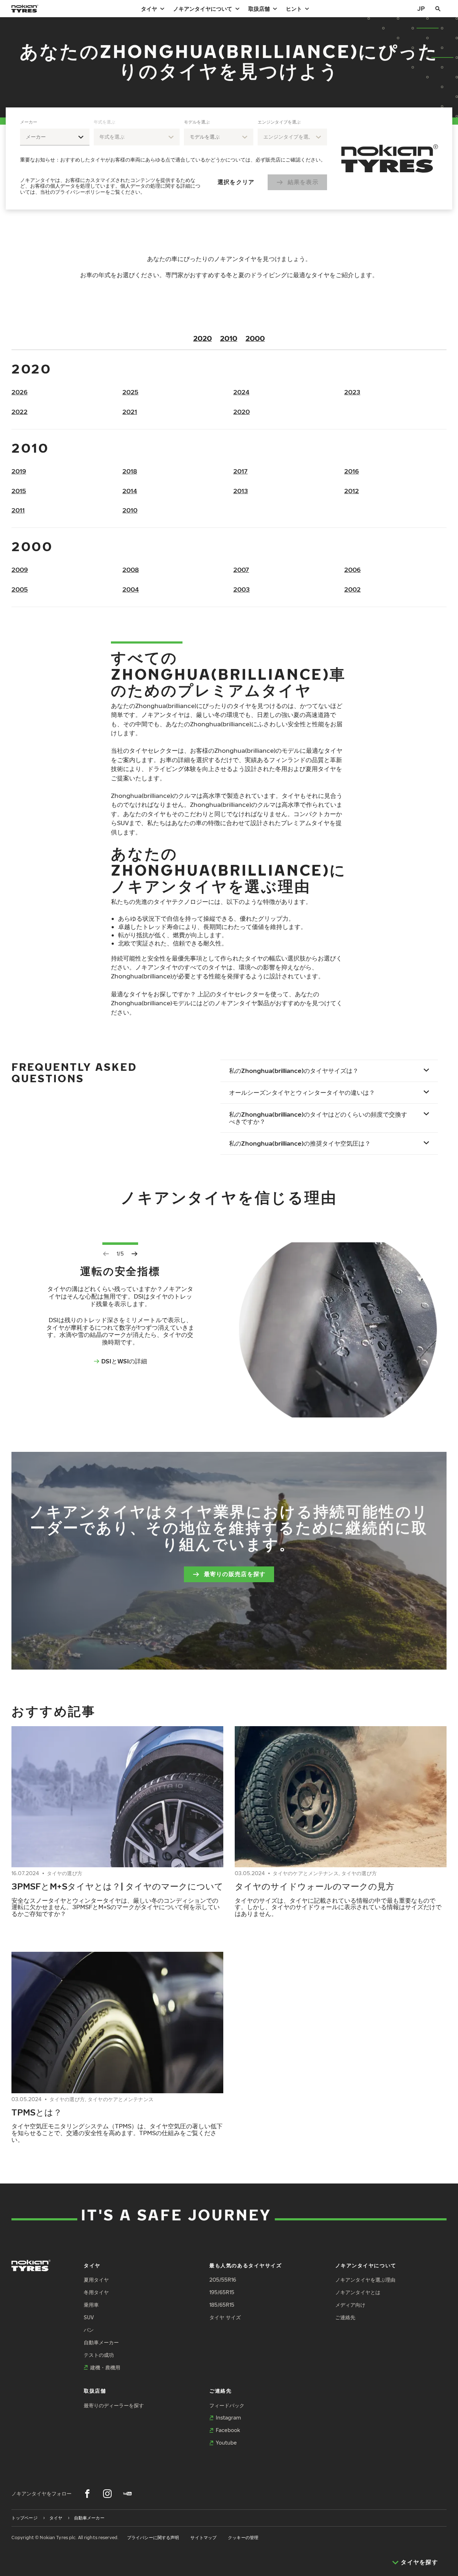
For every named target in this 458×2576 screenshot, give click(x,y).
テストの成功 (99, 2355)
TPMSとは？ (37, 2112)
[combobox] (55, 137)
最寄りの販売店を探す (235, 1574)
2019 (19, 471)
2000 (255, 338)
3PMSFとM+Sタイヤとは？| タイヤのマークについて (117, 1886)
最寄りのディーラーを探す (114, 2405)
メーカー (29, 122)
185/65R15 (222, 2305)
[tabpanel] (174, 158)
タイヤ (149, 9)
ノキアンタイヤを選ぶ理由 (365, 2280)
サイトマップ (203, 2538)
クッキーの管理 (243, 2538)
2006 (352, 570)
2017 (240, 471)
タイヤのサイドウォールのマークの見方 (315, 1886)
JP (421, 8)
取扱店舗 (259, 9)
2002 (352, 589)
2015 (19, 491)
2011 (18, 510)
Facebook (228, 2430)
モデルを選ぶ (197, 122)
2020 (203, 338)
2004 (131, 589)
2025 (130, 392)
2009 (20, 570)
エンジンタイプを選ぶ (279, 122)
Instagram (228, 2418)
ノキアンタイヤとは (358, 2292)
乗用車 (91, 2305)
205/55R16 (223, 2280)
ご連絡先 (345, 2317)
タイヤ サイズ (225, 2317)
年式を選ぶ (104, 122)
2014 (130, 491)
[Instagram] (107, 2494)
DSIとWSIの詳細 (124, 1361)
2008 (131, 570)
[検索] (438, 9)
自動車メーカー (101, 2342)
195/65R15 (222, 2292)
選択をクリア (236, 182)
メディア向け (350, 2305)
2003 (242, 589)
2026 (20, 392)
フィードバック (227, 2405)
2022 (20, 412)
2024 (241, 392)
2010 (229, 338)
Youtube (226, 2443)
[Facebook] (87, 2494)
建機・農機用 (105, 2367)
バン (89, 2330)
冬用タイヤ (96, 2292)
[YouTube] (127, 2494)
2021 (130, 412)
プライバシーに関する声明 (153, 2538)
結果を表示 (303, 182)
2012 (352, 491)
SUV (89, 2317)
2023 (352, 392)
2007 (241, 570)
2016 (352, 471)
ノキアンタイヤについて (203, 9)
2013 (241, 491)
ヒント (294, 9)
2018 (130, 471)
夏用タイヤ (96, 2280)
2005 (20, 589)
